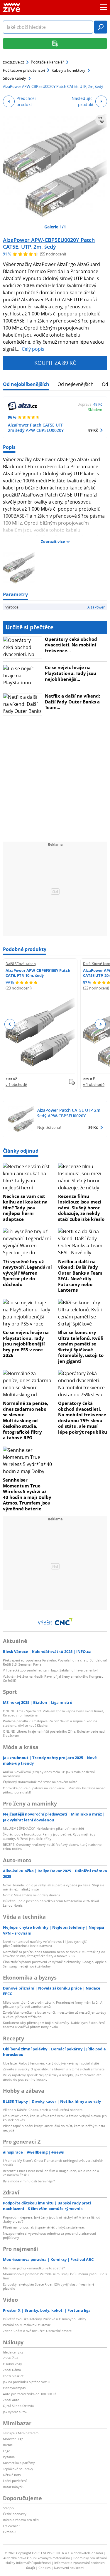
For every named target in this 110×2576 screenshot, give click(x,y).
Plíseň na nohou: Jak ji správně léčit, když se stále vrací (44, 2227)
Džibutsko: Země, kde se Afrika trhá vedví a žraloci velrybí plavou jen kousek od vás (55, 2118)
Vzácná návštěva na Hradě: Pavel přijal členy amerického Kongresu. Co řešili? (54, 1678)
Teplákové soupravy (18, 2469)
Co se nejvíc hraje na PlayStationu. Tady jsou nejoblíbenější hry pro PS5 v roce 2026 (26, 1344)
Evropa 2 (10, 2532)
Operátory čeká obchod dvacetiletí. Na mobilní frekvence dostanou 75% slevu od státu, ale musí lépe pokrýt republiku (83, 1417)
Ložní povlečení (15, 2481)
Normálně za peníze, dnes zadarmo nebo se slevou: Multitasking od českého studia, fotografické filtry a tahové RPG (26, 1420)
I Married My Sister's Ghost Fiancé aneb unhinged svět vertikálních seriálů (53, 2163)
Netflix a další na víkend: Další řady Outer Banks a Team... (72, 702)
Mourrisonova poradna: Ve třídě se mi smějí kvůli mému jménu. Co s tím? (55, 2276)
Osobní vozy (12, 2364)
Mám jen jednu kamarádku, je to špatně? (34, 2268)
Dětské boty (12, 2475)
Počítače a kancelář (47, 62)
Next (100, 1024)
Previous (10, 1024)
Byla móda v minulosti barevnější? (29, 2181)
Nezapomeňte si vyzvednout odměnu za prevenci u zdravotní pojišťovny (49, 2235)
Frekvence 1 (12, 2526)
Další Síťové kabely (21, 964)
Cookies (44, 2568)
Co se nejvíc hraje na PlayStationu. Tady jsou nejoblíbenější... (71, 673)
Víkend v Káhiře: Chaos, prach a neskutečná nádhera (43, 2110)
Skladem (95, 409)
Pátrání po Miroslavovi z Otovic (27, 2325)
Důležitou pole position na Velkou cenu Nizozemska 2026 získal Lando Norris (51, 1903)
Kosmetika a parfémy (19, 2463)
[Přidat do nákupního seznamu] (101, 120)
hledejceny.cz (13, 2352)
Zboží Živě (11, 2358)
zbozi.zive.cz (13, 62)
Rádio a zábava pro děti (21, 2520)
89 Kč (93, 430)
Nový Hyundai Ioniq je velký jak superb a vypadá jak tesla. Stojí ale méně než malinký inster (54, 1887)
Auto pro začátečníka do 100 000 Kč (30, 2394)
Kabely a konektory (68, 70)
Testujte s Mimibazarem (21, 2433)
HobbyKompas (14, 2388)
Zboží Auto (11, 2400)
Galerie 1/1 (55, 227)
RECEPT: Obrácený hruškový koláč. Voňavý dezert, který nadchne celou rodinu (52, 1847)
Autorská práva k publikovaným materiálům (37, 2558)
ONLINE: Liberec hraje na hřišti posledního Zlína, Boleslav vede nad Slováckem (54, 1733)
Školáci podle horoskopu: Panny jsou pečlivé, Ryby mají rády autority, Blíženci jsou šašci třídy (49, 1836)
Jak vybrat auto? (15, 2412)
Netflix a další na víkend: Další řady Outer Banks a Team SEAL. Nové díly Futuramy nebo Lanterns (80, 1276)
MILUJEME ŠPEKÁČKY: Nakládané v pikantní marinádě (43, 1828)
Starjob (8, 2508)
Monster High (13, 2439)
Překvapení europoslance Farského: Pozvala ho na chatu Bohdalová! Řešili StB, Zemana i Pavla (55, 1662)
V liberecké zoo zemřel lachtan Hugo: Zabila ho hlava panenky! (50, 1670)
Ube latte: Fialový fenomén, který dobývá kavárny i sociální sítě (51, 2063)
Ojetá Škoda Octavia (18, 2406)
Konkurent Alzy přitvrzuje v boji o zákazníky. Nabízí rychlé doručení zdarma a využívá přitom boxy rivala (54, 2025)
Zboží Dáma (12, 2370)
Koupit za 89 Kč (55, 363)
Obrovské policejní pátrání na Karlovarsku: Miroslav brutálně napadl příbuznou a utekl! (55, 1790)
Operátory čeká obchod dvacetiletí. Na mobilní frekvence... (71, 645)
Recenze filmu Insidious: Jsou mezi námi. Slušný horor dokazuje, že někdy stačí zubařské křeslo (81, 1208)
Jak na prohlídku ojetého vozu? (27, 2382)
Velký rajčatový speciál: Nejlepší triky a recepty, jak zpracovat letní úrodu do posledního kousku (53, 2077)
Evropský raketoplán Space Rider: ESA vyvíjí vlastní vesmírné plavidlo (49, 2286)
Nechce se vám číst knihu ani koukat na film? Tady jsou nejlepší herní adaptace (25, 1208)
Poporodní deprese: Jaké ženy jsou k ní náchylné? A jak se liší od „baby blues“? (52, 2219)
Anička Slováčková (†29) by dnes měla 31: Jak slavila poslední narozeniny (49, 1774)
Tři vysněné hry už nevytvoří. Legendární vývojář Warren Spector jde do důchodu (27, 1273)
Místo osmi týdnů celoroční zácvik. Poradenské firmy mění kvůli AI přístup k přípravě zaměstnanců (53, 2004)
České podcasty (15, 2514)
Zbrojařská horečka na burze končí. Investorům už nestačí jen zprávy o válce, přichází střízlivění (55, 2014)
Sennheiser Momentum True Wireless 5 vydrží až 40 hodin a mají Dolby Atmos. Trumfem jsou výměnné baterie (27, 1494)
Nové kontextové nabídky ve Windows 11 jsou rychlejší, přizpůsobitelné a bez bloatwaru (45, 1944)
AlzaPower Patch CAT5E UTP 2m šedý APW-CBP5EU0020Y (36, 428)
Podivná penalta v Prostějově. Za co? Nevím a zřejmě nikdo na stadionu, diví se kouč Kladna (50, 1723)
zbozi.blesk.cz (13, 2376)
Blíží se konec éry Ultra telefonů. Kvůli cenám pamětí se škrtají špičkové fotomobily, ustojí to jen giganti (81, 1347)
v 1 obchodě (16, 1084)
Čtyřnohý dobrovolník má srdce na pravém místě (40, 1782)
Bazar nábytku (14, 2487)
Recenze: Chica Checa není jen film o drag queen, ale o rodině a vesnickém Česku (51, 2173)
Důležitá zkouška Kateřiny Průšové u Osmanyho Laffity (45, 2319)
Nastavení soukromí (69, 2568)
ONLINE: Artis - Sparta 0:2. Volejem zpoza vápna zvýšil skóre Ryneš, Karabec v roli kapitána (54, 1713)
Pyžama (9, 2457)
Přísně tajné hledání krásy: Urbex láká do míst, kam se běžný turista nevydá (54, 2128)
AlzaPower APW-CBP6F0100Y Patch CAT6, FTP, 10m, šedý (38, 973)
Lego (7, 2451)
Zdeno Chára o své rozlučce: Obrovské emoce (37, 2331)
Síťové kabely (15, 78)
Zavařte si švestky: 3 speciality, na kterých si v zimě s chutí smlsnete (54, 2069)
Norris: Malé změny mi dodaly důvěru (31, 1895)
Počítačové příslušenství (24, 70)
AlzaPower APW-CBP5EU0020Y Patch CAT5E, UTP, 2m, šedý (49, 243)
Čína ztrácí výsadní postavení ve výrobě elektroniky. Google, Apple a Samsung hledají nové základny (55, 1964)
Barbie (8, 2445)
